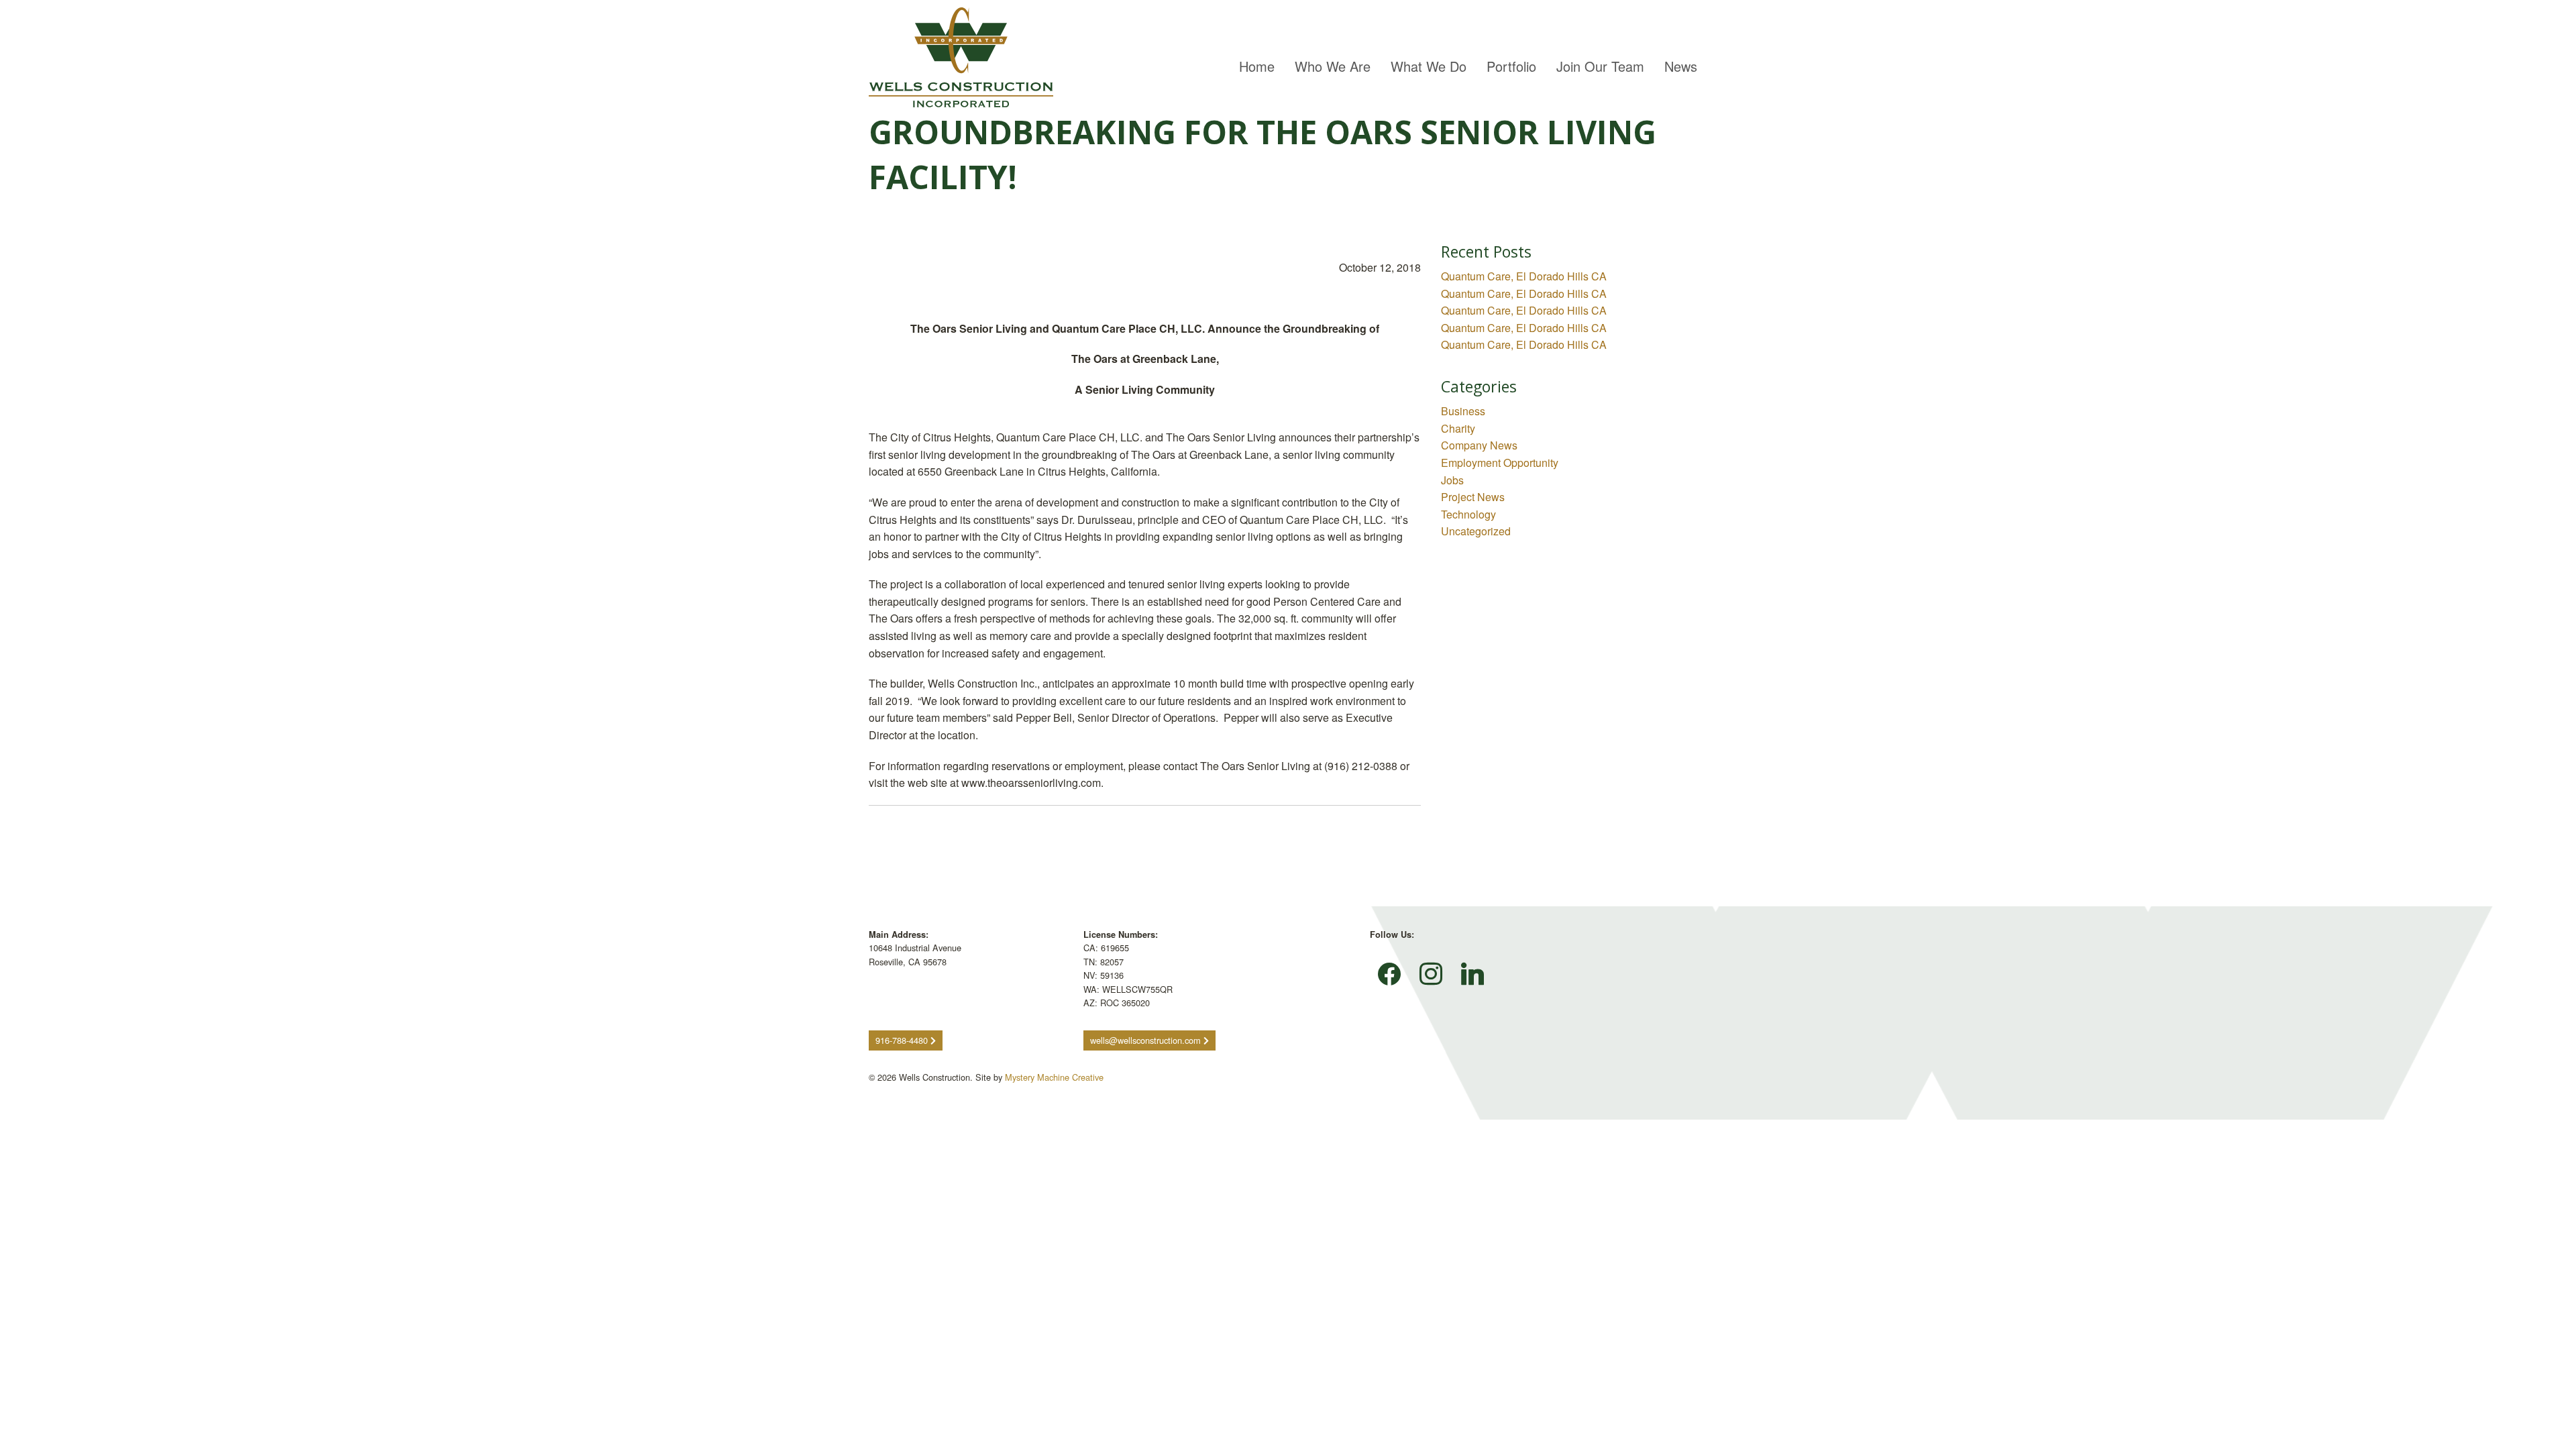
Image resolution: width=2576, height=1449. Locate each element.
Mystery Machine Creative (1054, 1077)
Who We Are (1333, 66)
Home (1257, 66)
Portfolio (1511, 66)
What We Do (1429, 66)
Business (1463, 411)
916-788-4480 (903, 1040)
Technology (1468, 514)
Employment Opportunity (1500, 463)
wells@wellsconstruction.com (1147, 1040)
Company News (1479, 445)
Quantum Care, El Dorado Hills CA (1524, 276)
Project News (1473, 497)
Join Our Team (1600, 66)
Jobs (1452, 480)
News (1681, 66)
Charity (1458, 428)
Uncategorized (1476, 531)
